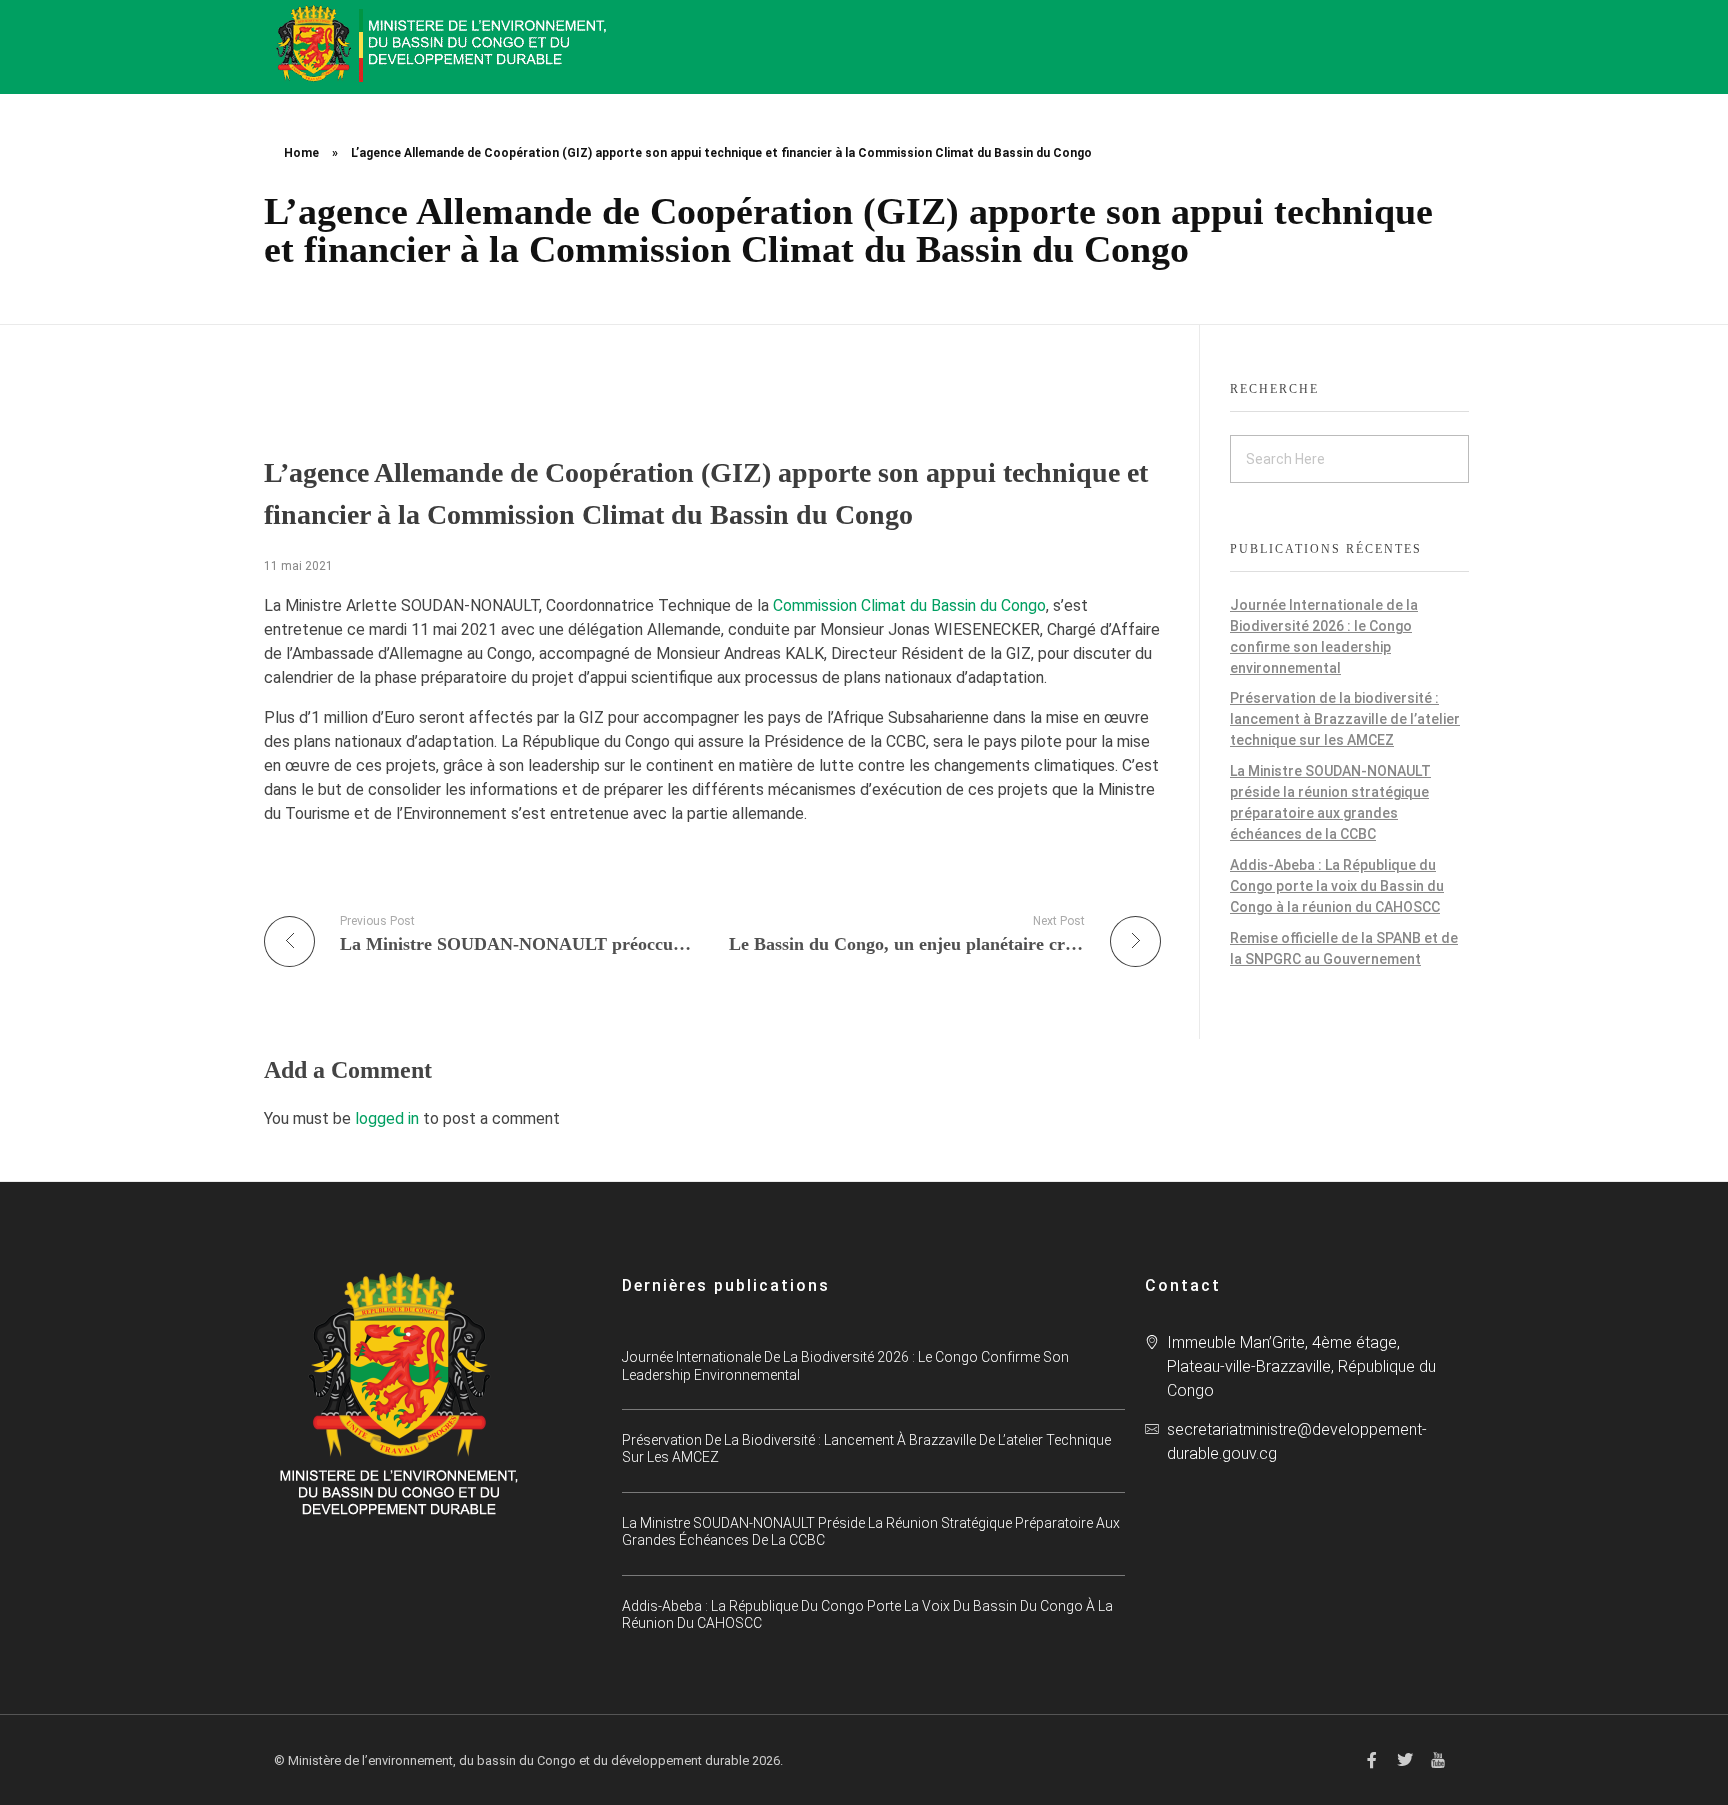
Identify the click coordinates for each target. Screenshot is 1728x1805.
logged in (389, 1118)
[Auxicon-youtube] (1438, 1760)
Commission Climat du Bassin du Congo (909, 605)
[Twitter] (1405, 1760)
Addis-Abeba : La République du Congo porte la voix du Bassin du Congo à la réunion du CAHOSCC (1337, 886)
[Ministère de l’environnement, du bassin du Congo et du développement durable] (444, 43)
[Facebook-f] (1372, 1760)
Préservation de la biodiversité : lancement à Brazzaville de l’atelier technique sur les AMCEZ (1345, 719)
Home (301, 153)
